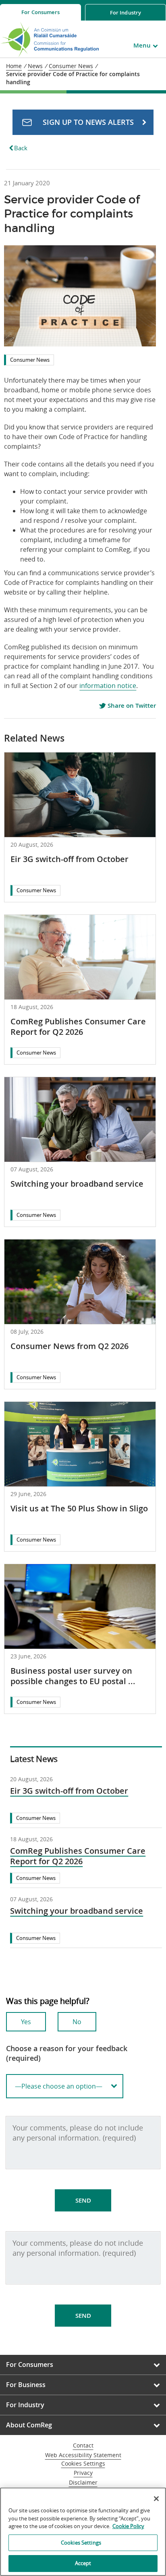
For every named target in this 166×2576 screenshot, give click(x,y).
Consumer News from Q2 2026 (70, 1346)
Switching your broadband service (77, 1184)
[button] (83, 122)
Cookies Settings (83, 2464)
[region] (83, 2532)
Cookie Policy (128, 2526)
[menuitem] (40, 12)
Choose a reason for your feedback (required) (67, 2053)
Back (21, 148)
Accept (83, 2563)
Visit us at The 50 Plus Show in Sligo (79, 1508)
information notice (108, 686)
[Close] (156, 2499)
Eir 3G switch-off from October (70, 859)
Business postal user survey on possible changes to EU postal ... (73, 1676)
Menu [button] (142, 45)
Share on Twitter (131, 706)
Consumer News (30, 360)
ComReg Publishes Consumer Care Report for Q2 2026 (78, 1027)
